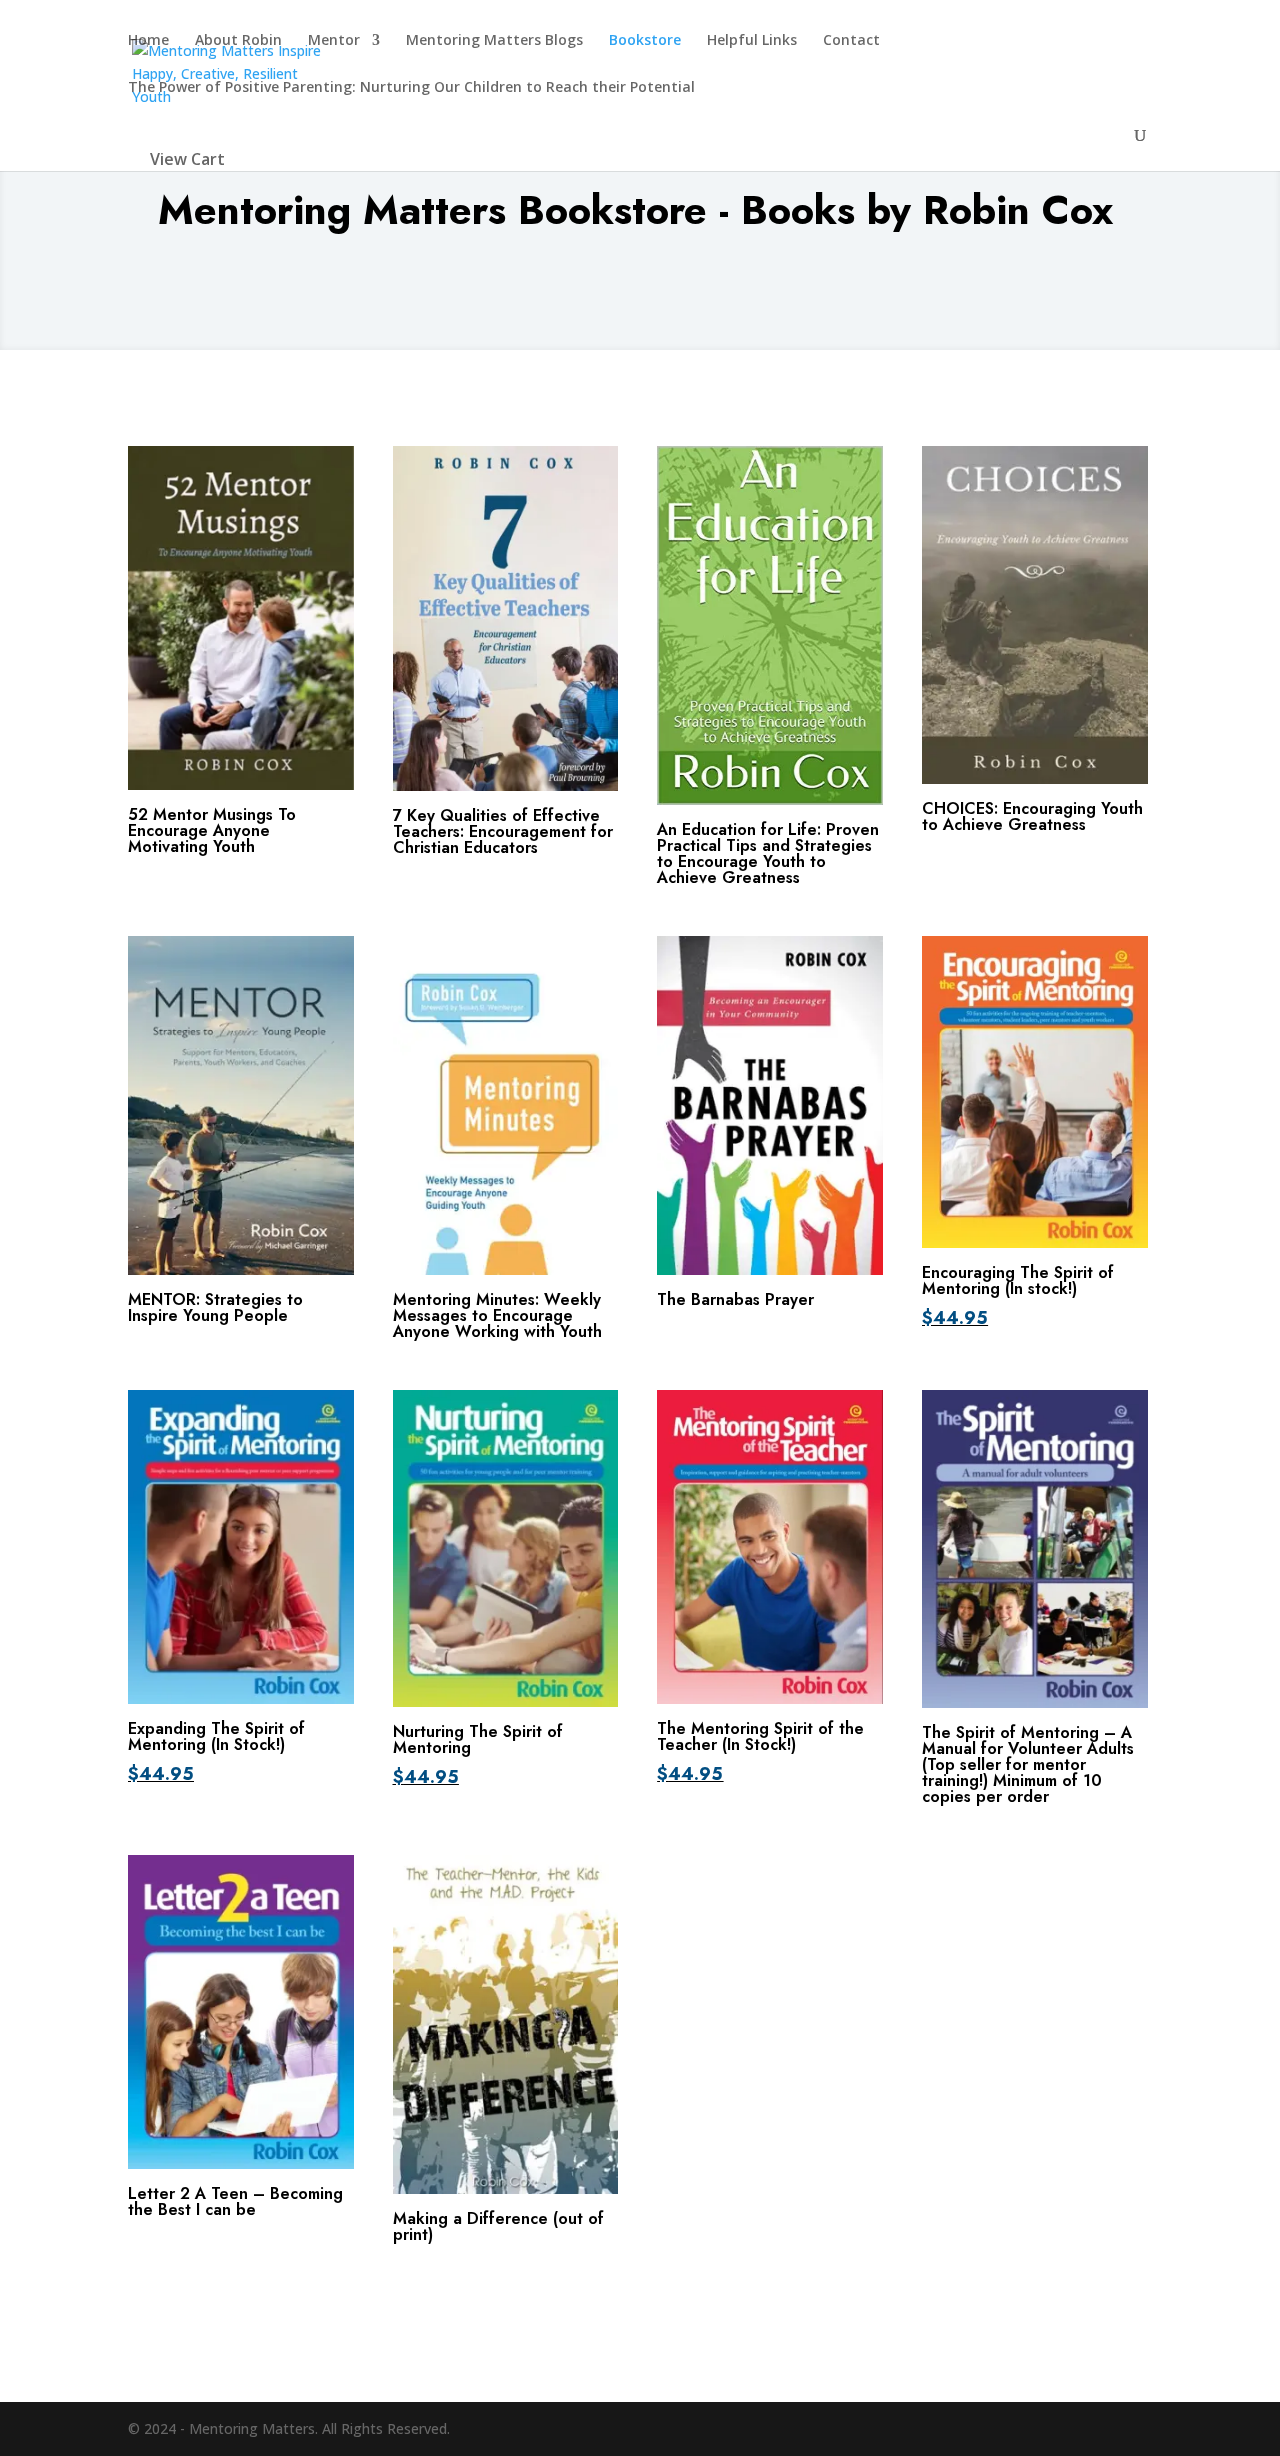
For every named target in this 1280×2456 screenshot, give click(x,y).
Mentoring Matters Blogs (494, 41)
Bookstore (645, 41)
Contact (851, 41)
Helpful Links (752, 41)
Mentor (334, 41)
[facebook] (1142, 2429)
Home (148, 41)
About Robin (238, 41)
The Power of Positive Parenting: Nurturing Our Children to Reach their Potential (411, 88)
